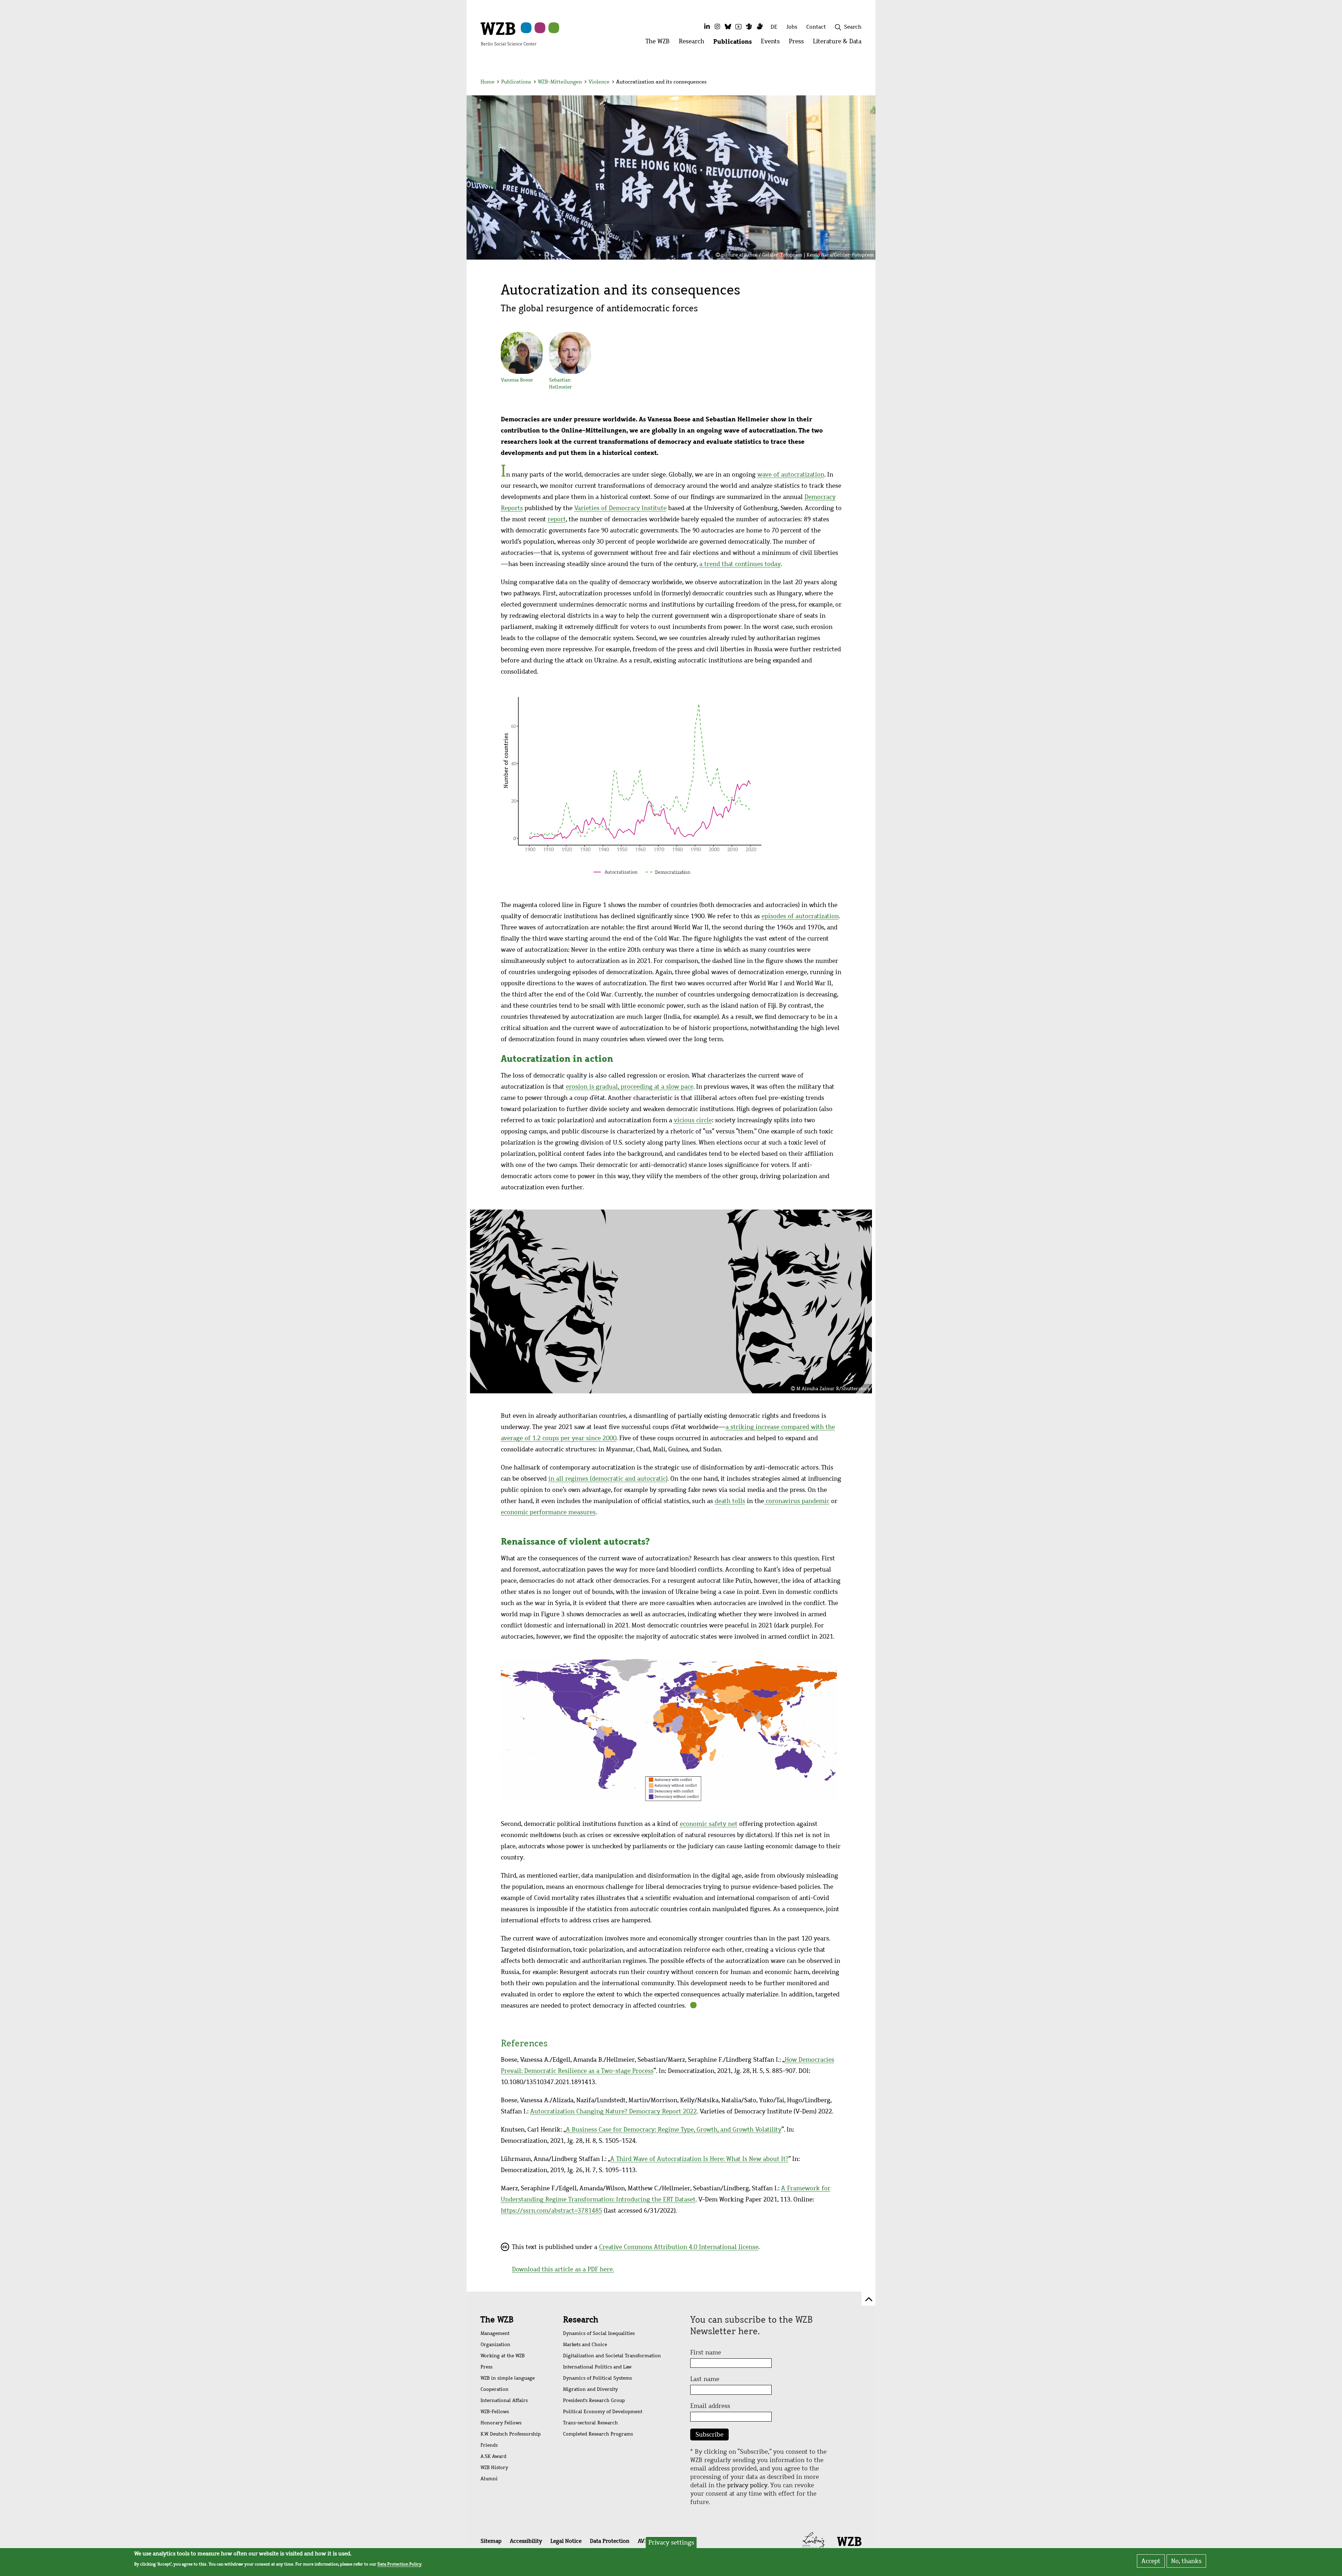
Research (581, 2320)
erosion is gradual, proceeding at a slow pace (630, 1087)
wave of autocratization (791, 474)
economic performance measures (548, 1512)
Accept (1151, 2561)
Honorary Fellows (501, 2423)
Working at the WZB (503, 2356)
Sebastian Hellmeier (561, 383)
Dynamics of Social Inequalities (599, 2333)
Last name (705, 2379)
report (557, 519)
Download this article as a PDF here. (563, 2269)
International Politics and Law (597, 2367)
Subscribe (709, 2434)
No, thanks (1186, 2561)
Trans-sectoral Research (590, 2423)
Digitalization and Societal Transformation (612, 2356)
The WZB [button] (660, 43)
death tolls (730, 1501)
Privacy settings (671, 2542)
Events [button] (773, 43)
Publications (516, 82)
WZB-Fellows (495, 2412)
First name (706, 2352)
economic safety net (709, 1824)
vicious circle (693, 1120)
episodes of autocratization (800, 916)
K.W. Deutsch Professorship (511, 2434)
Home (488, 82)
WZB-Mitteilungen (560, 82)
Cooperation (495, 2389)
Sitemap (491, 2541)
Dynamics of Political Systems (597, 2378)
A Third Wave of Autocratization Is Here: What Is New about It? (699, 2159)
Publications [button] (735, 43)
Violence (599, 82)
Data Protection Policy (399, 2564)
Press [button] (799, 43)
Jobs (792, 27)
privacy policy (747, 2485)
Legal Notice (566, 2541)
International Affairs (504, 2400)
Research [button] (694, 43)
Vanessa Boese (517, 380)
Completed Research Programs (598, 2434)
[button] (863, 83)
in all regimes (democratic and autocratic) (608, 1479)
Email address (710, 2406)
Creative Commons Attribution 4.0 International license (679, 2247)
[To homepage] (508, 34)
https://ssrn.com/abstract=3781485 (551, 2211)
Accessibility (526, 2541)
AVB (643, 2541)
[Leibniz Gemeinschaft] (814, 2541)
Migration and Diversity (590, 2389)
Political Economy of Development (603, 2412)
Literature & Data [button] (839, 43)
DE (774, 27)
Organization (495, 2345)
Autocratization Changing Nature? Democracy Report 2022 (614, 2111)
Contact (816, 27)
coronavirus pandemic (797, 1501)
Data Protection (610, 2541)
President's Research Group (594, 2400)
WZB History (494, 2468)
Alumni (489, 2479)
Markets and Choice (585, 2345)
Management (495, 2333)
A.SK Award (493, 2456)
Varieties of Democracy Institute (620, 508)
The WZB (497, 2320)
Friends (489, 2445)
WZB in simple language (508, 2378)
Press (486, 2367)
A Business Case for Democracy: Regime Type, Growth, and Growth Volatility (674, 2129)
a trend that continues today (740, 564)
